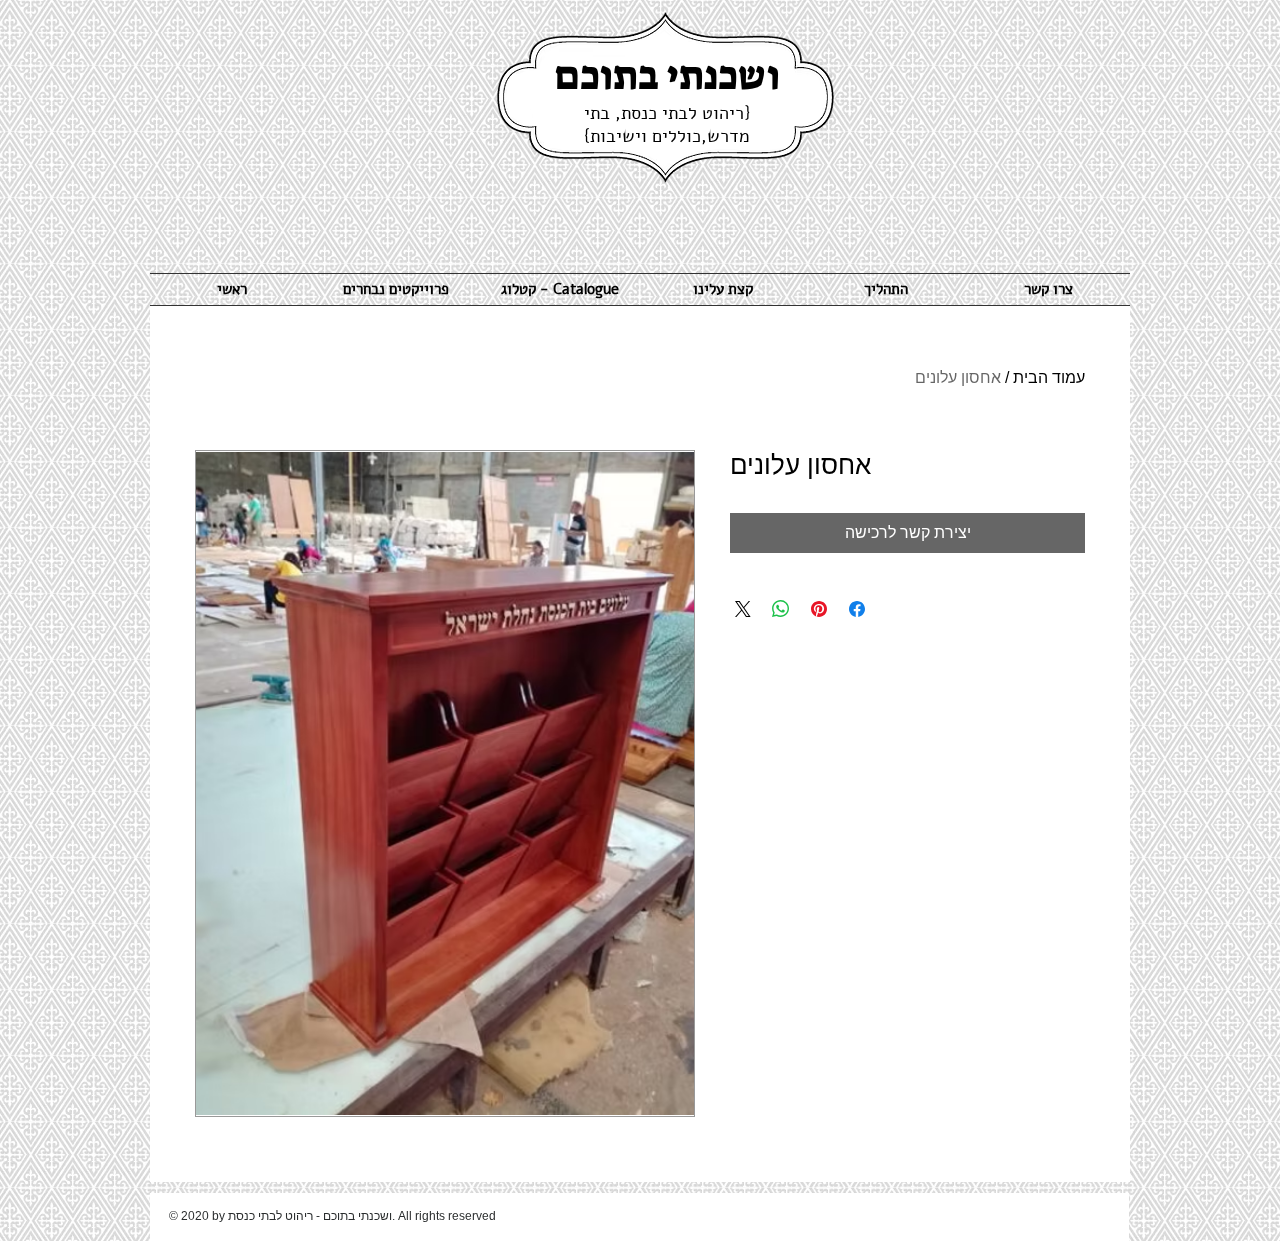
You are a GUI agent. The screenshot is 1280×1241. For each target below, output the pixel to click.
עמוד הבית (1049, 377)
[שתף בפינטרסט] (819, 609)
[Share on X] (743, 609)
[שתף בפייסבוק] (857, 609)
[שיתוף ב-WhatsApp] (781, 609)
